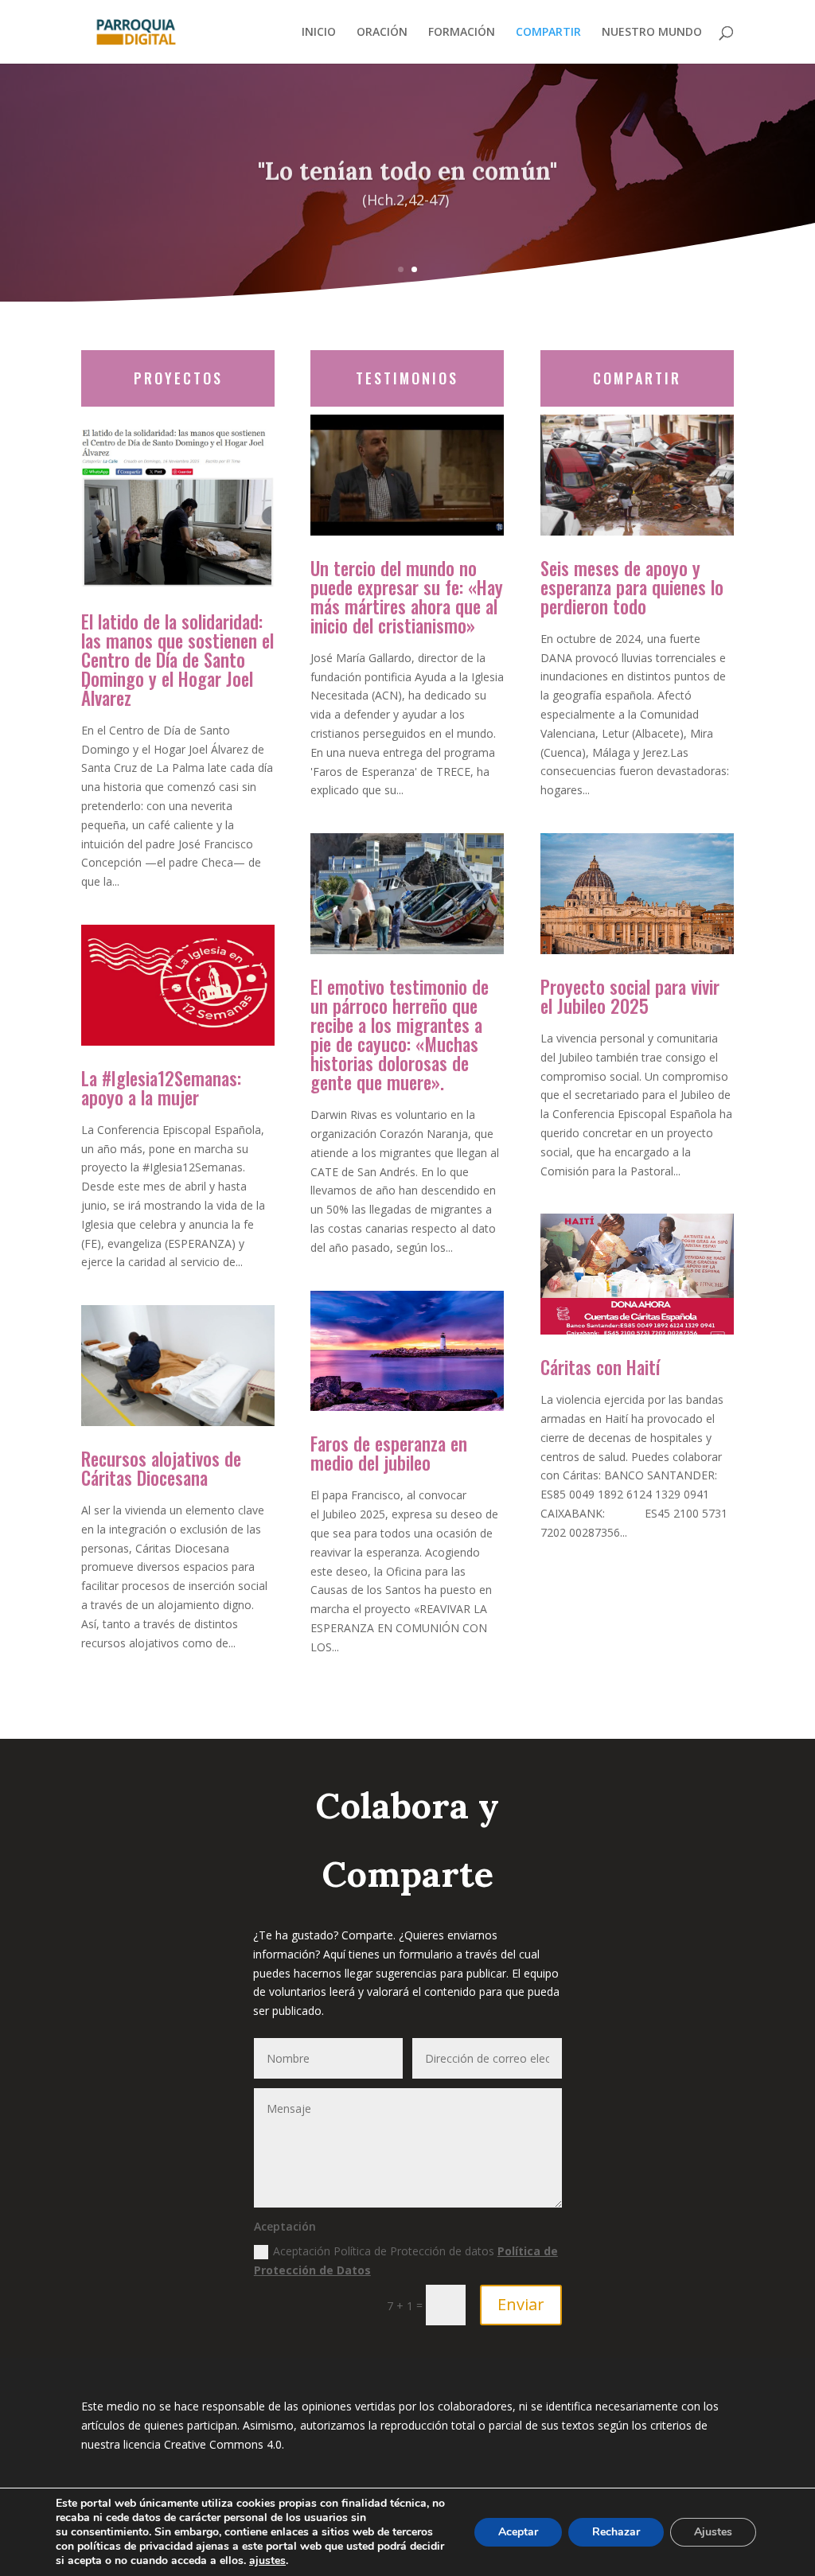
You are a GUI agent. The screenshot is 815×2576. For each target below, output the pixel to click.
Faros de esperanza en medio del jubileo (389, 1453)
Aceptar (518, 2532)
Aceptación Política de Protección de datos (406, 2260)
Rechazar (616, 2532)
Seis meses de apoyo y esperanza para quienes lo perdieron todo (632, 587)
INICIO (319, 33)
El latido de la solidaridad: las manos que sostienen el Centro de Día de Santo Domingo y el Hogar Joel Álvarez (177, 660)
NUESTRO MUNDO (652, 33)
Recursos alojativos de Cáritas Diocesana (161, 1468)
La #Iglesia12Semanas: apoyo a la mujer (161, 1088)
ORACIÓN (382, 33)
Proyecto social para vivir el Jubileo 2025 (630, 996)
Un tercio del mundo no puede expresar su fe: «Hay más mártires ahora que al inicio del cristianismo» (407, 597)
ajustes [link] (267, 2560)
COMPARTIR (548, 33)
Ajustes (713, 2532)
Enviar (521, 2304)
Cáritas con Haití (600, 1367)
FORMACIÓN (462, 33)
